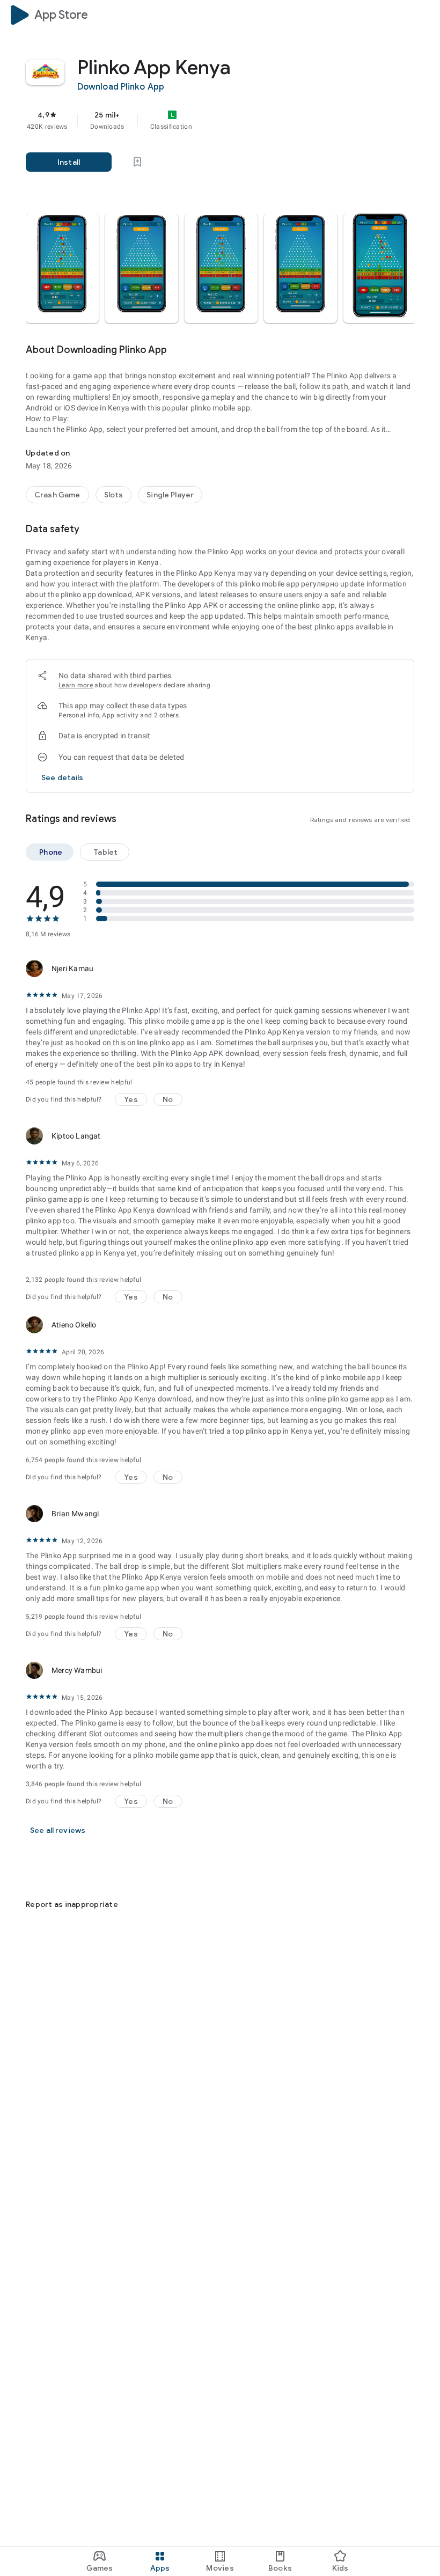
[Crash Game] (57, 495)
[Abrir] (32, 1870)
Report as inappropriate (72, 1904)
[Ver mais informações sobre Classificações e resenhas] (131, 819)
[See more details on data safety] (63, 777)
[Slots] (114, 495)
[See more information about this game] (182, 350)
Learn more (76, 685)
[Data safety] (94, 529)
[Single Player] (170, 495)
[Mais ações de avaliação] (401, 968)
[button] (62, 268)
